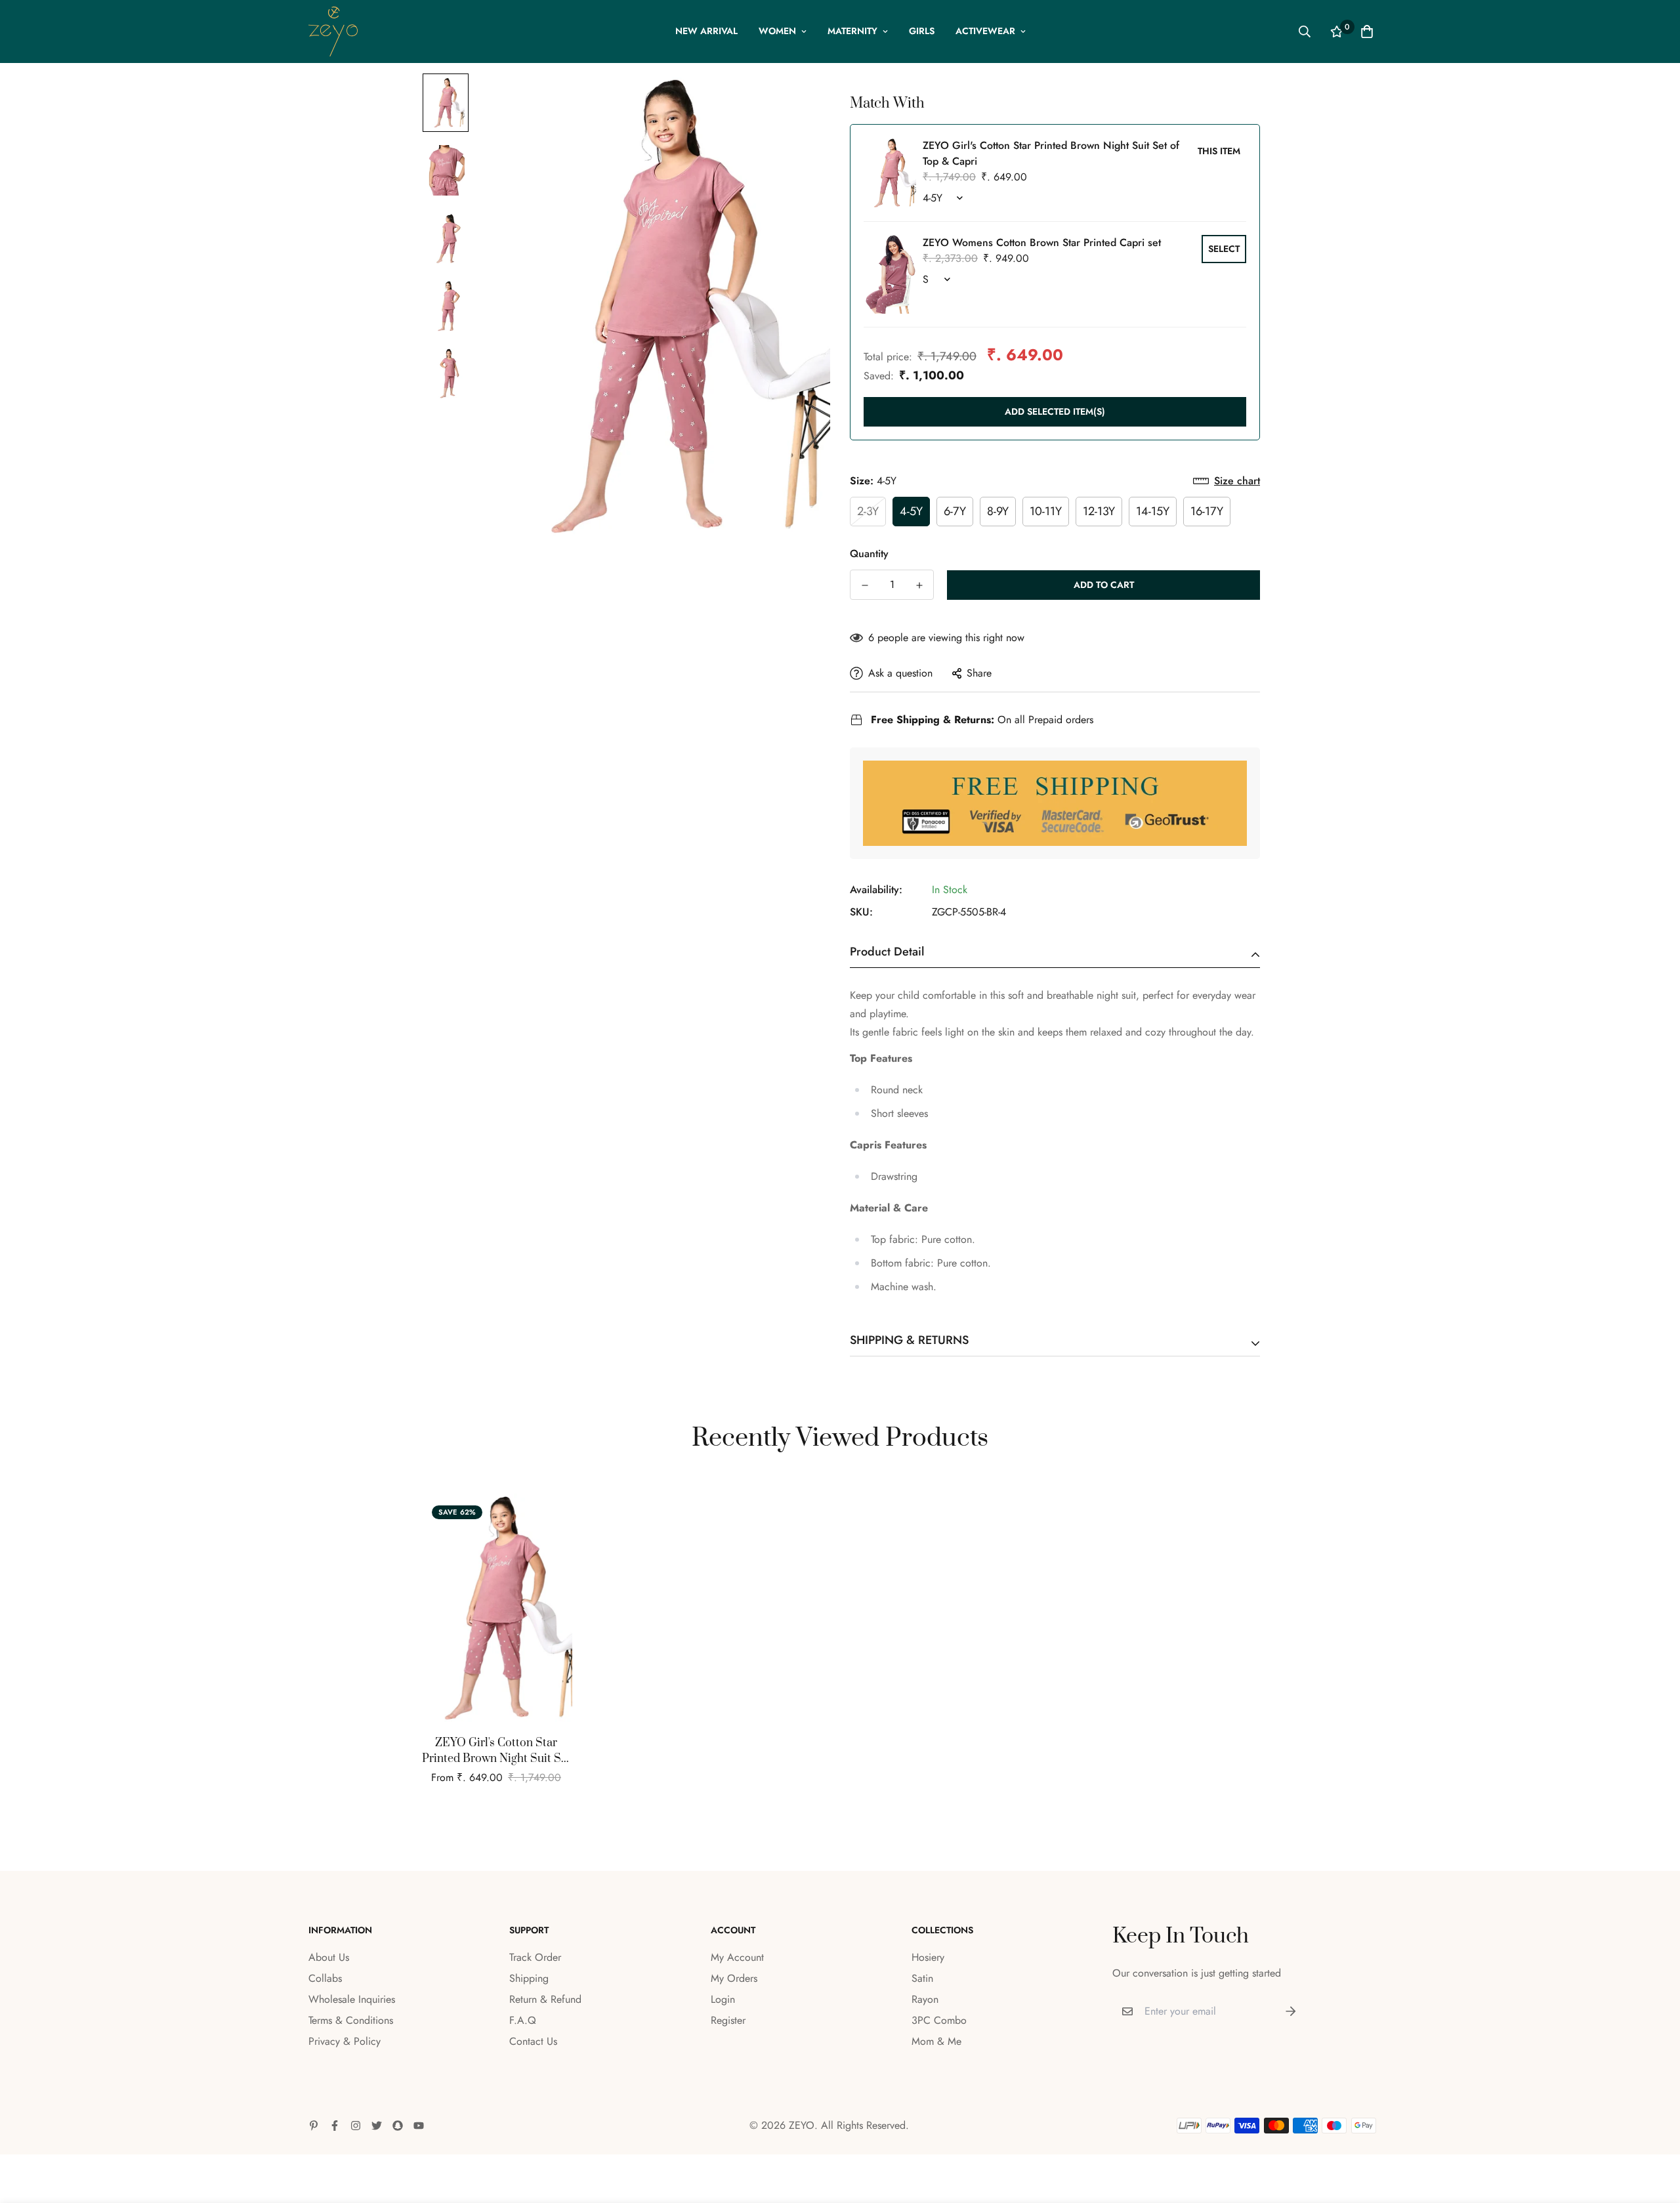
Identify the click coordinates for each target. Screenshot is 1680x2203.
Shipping (529, 1978)
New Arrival (706, 31)
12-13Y (1099, 511)
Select (1224, 249)
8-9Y (998, 511)
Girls (922, 31)
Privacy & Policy (345, 2041)
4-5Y (911, 511)
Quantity (869, 554)
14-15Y (1153, 511)
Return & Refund (545, 1999)
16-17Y (1207, 511)
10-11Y (1046, 511)
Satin (922, 1978)
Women (777, 31)
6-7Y (955, 511)
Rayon (925, 1999)
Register (728, 2020)
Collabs (325, 1978)
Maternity (852, 31)
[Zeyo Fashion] (333, 31)
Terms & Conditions (351, 2020)
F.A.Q (523, 2020)
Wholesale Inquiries (352, 1999)
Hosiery (928, 1957)
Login (723, 1999)
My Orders (734, 1978)
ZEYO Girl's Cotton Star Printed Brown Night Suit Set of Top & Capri (496, 1751)
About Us (329, 1957)
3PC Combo (939, 2020)
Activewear (985, 31)
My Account (737, 1957)
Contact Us (533, 2041)
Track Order (535, 1957)
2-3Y (868, 511)
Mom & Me (936, 2041)
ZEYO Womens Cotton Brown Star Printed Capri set (1042, 242)
